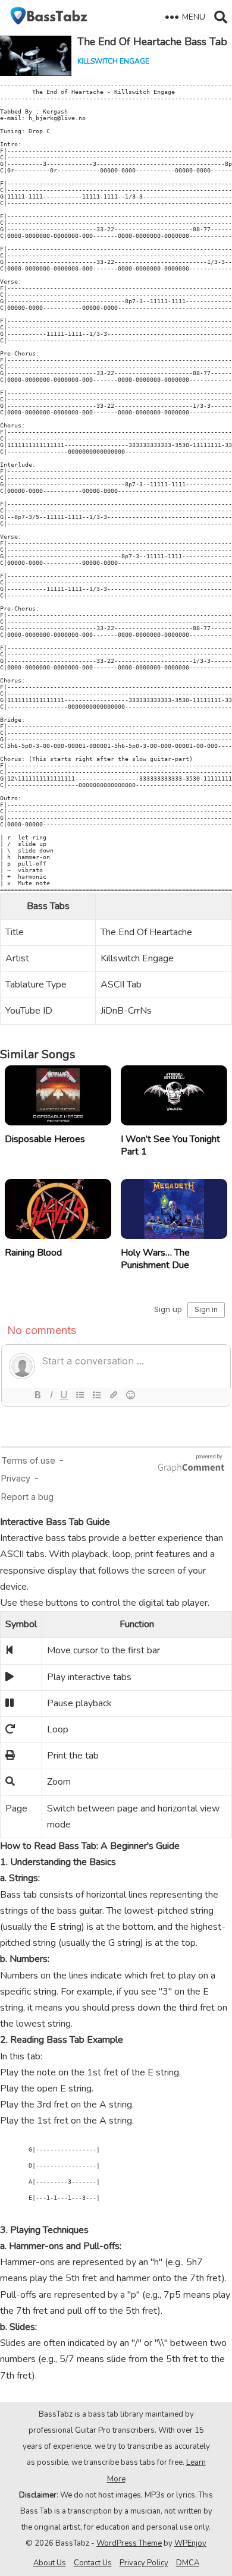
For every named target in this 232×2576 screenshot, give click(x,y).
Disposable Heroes (45, 1139)
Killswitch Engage (113, 61)
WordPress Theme (129, 2543)
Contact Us (93, 2563)
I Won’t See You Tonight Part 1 (170, 1145)
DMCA (188, 2563)
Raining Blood (33, 1253)
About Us (50, 2563)
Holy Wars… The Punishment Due (155, 1259)
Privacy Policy (144, 2563)
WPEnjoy (190, 2543)
